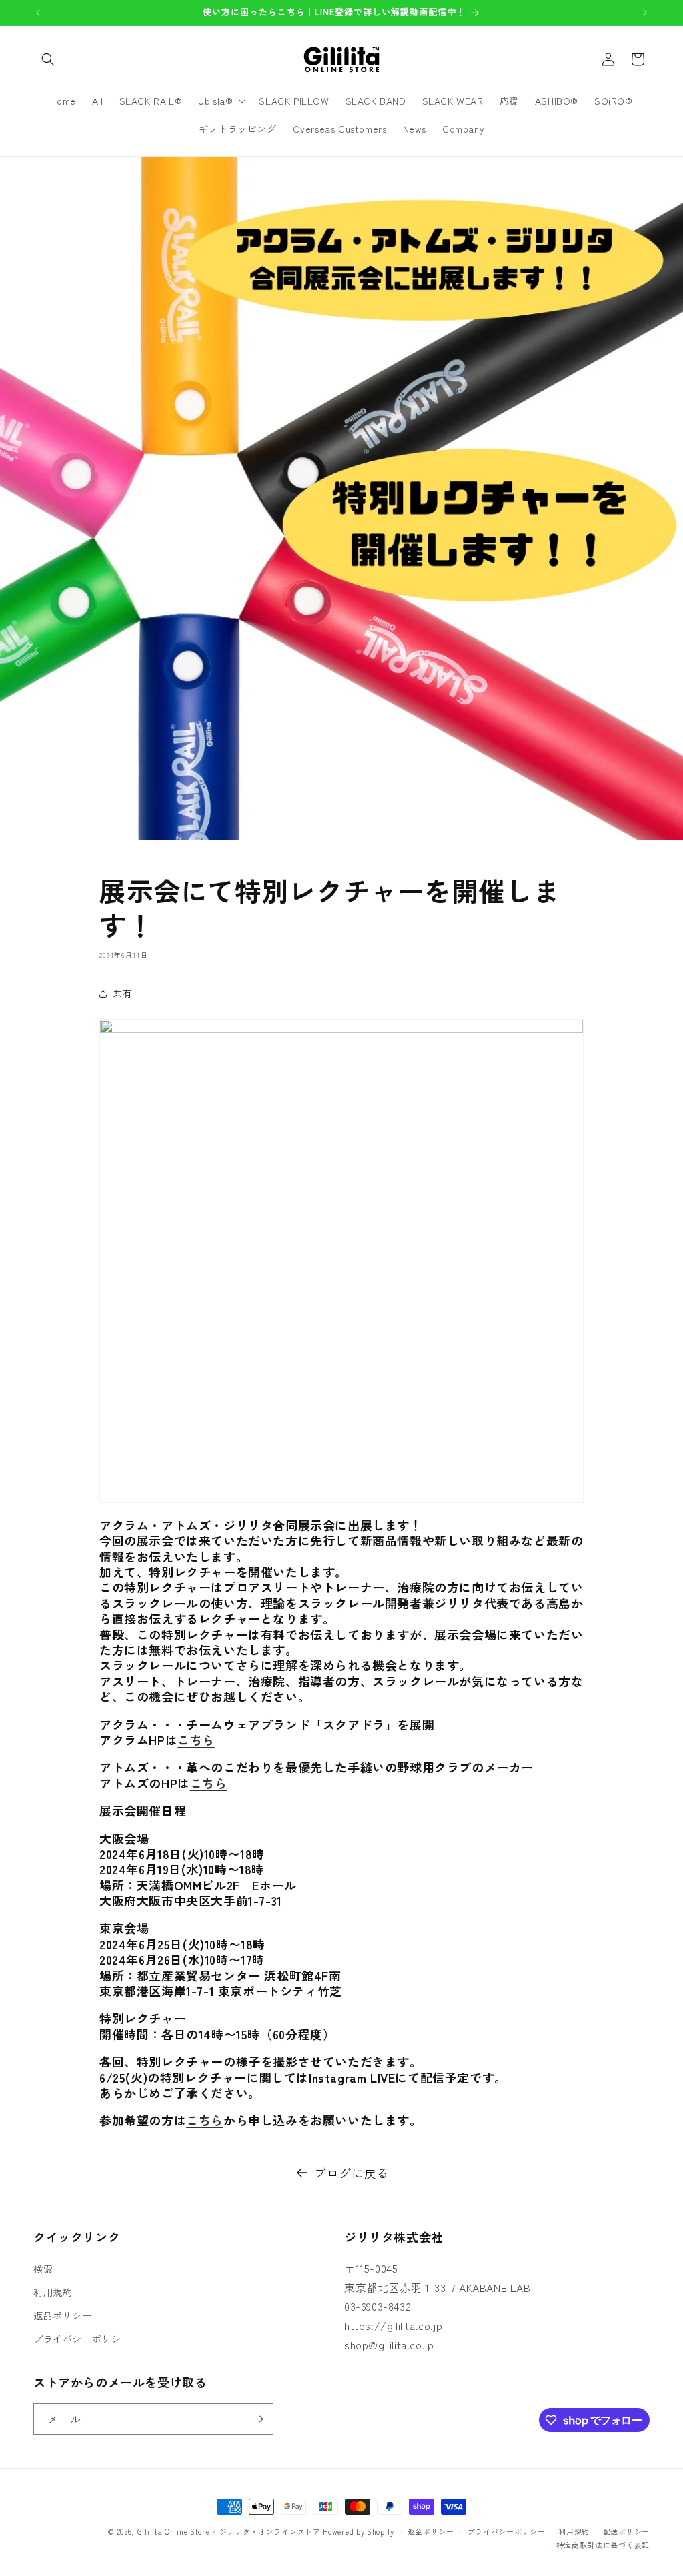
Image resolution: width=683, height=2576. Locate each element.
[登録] (258, 2419)
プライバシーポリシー (82, 2339)
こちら (196, 1740)
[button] (48, 59)
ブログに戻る (352, 2173)
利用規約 (53, 2292)
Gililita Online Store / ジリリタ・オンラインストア (229, 2531)
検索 (43, 2269)
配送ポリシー (626, 2531)
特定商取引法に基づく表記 (603, 2545)
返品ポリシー (63, 2315)
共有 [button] (122, 993)
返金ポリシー (431, 2531)
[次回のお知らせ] (645, 13)
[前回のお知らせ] (38, 13)
